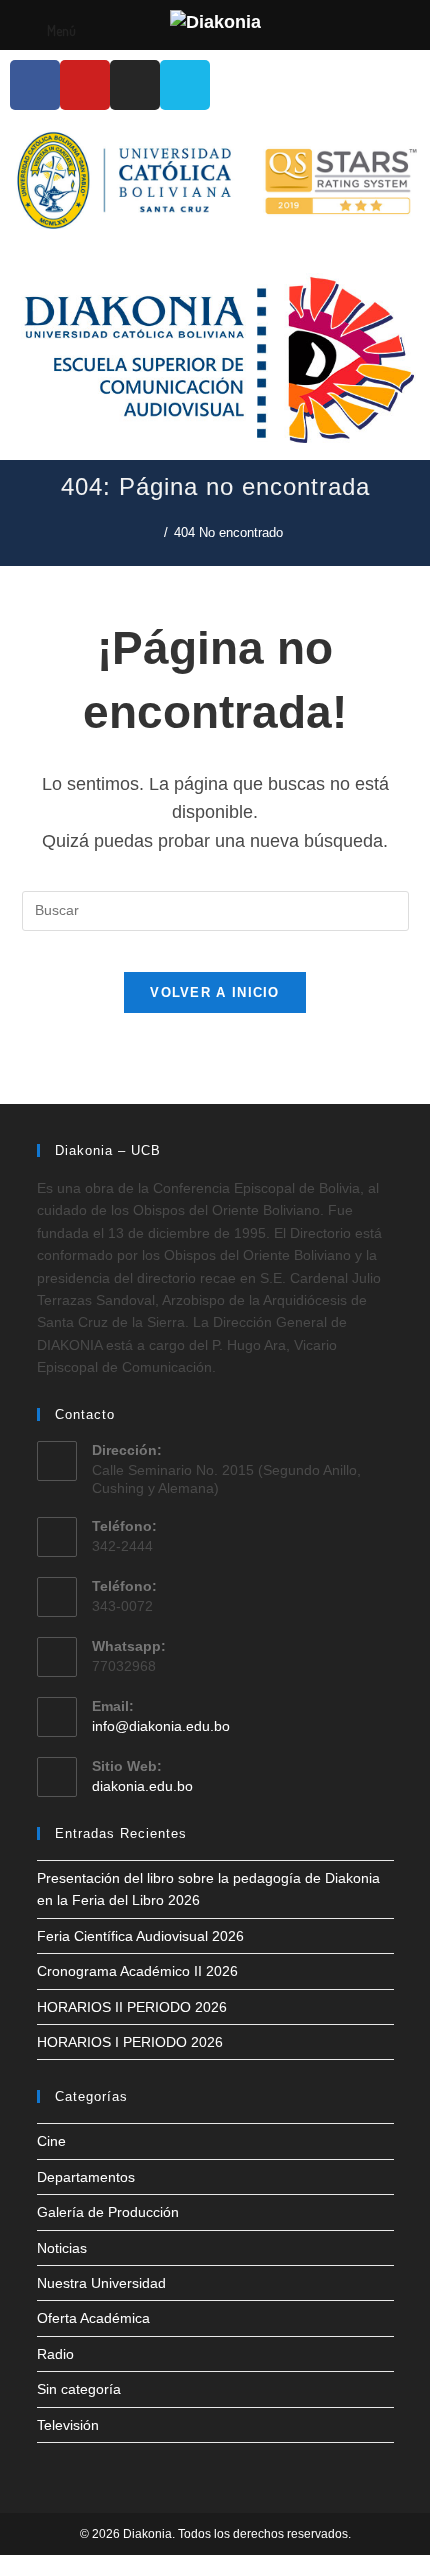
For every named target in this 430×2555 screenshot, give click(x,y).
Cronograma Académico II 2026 (137, 1971)
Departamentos (86, 2177)
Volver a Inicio (215, 992)
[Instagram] (135, 85)
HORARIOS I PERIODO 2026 (130, 2042)
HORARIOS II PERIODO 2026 (132, 2007)
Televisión (68, 2425)
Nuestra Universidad (101, 2283)
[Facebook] (35, 85)
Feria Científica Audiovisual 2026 (140, 1936)
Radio (55, 2354)
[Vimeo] (185, 85)
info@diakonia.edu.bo (161, 1726)
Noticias (62, 2248)
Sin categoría (79, 2389)
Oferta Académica (93, 2318)
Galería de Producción (108, 2212)
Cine (51, 2141)
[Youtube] (85, 85)
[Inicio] (153, 532)
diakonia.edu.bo (142, 1786)
